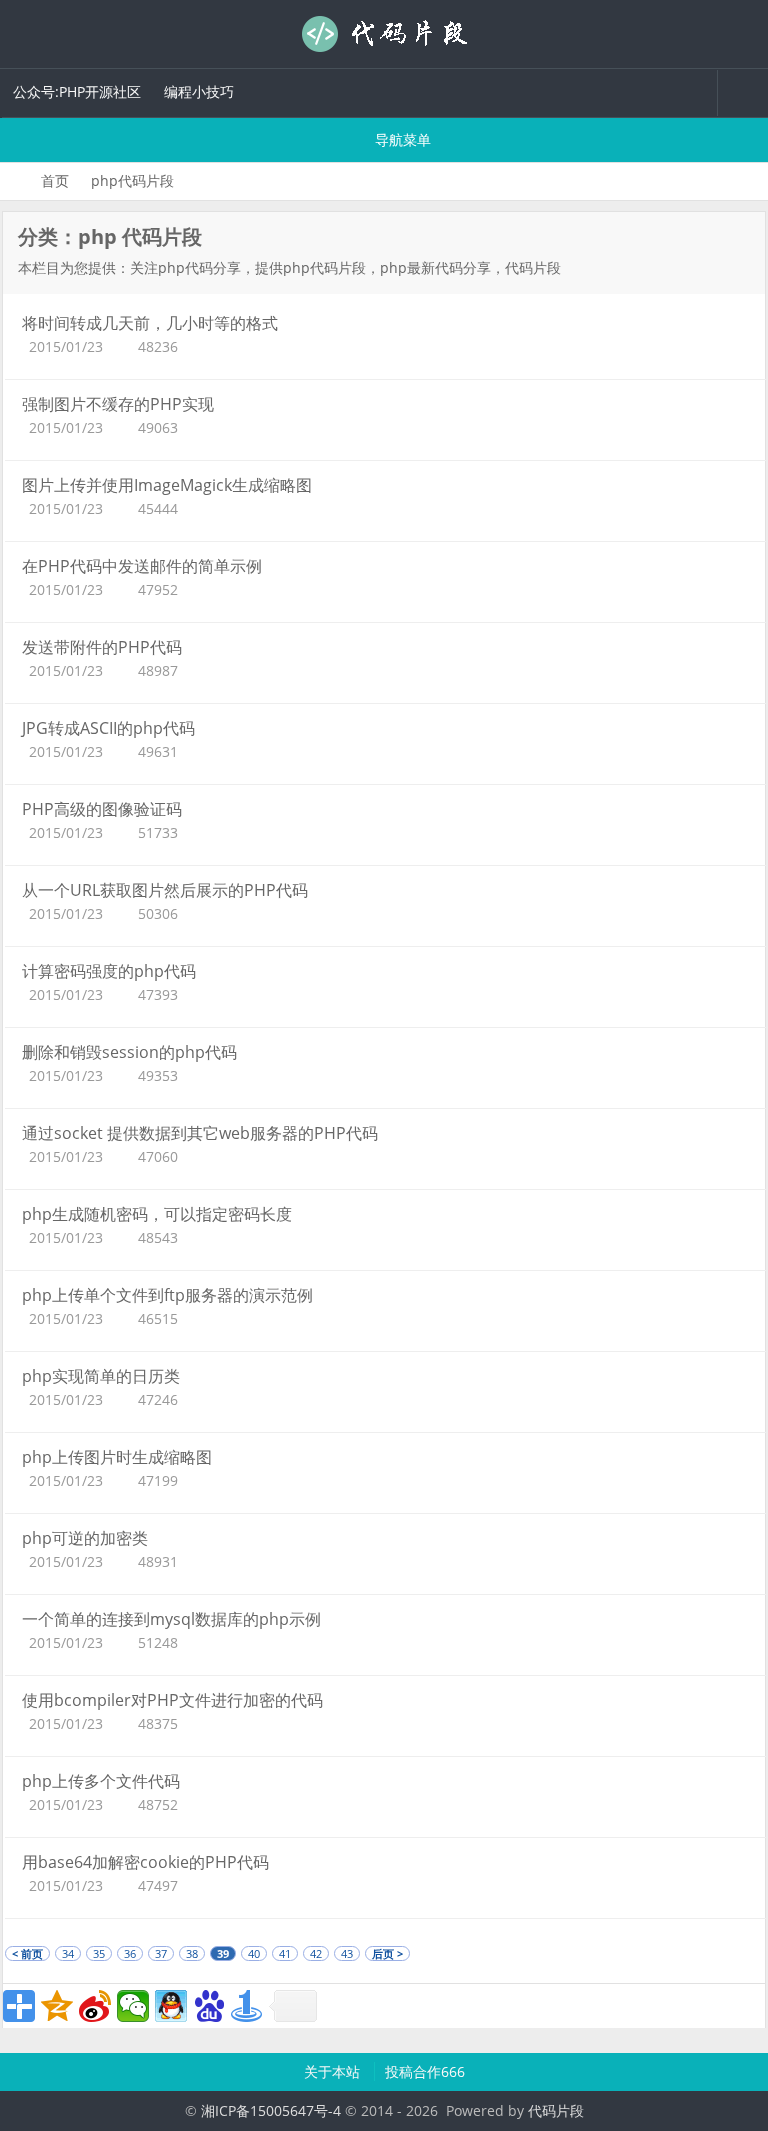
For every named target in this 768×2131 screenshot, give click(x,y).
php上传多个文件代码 (101, 1781)
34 (68, 1953)
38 (192, 1953)
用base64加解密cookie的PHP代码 (145, 1862)
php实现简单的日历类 (101, 1376)
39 (223, 1953)
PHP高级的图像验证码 (102, 809)
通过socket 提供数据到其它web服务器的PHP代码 (200, 1133)
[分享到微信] (133, 2006)
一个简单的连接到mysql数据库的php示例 (171, 1619)
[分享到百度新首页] (209, 2006)
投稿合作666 (425, 2071)
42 (316, 1953)
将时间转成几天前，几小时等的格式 (150, 323)
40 (254, 1953)
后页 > (387, 1953)
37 (161, 1953)
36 (130, 1953)
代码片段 (384, 34)
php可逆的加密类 (85, 1538)
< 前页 (27, 1953)
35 (99, 1953)
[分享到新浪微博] (95, 2006)
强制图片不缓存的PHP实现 (118, 404)
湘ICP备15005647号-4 (271, 2110)
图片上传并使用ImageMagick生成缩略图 (167, 485)
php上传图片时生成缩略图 (117, 1457)
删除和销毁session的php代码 (129, 1052)
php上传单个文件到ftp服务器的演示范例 (167, 1295)
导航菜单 (401, 139)
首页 (55, 180)
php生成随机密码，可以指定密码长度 (157, 1214)
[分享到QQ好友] (171, 2006)
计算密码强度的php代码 (109, 971)
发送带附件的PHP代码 (102, 647)
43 (347, 1953)
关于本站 (334, 2071)
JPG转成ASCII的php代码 (108, 728)
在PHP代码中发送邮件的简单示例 (142, 566)
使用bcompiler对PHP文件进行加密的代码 (172, 1700)
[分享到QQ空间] (57, 2006)
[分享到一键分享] (247, 2006)
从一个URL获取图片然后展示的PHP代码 (165, 890)
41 (285, 1953)
